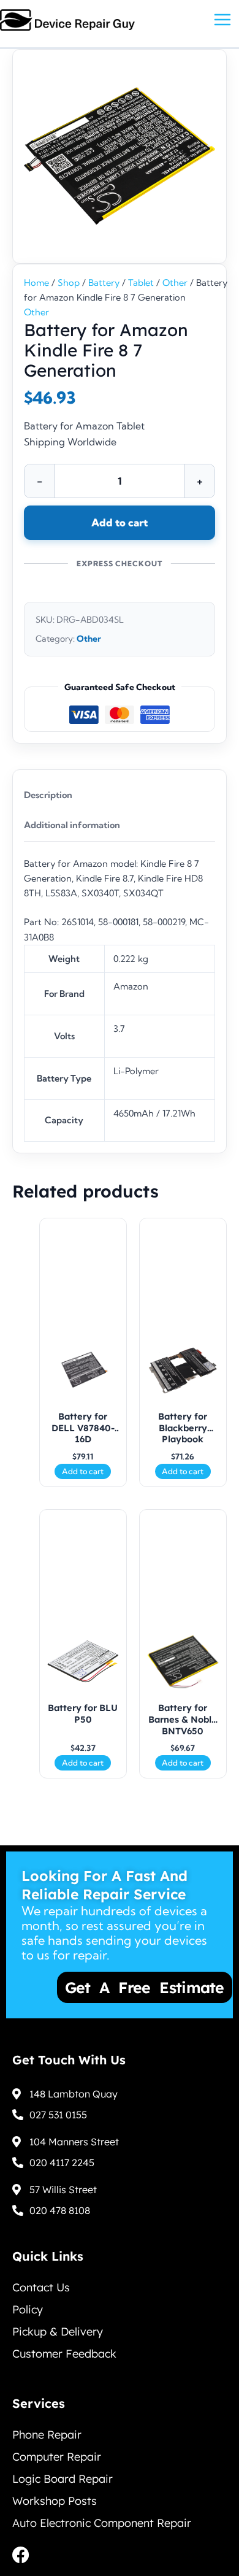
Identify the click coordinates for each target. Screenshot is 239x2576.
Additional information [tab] (72, 825)
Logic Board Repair (63, 2479)
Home (36, 283)
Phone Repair (47, 2435)
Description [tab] (48, 795)
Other (175, 283)
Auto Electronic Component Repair (102, 2523)
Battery (104, 283)
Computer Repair (57, 2457)
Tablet (141, 283)
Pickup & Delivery (58, 2332)
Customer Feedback (64, 2354)
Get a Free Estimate (105, 1987)
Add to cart (120, 522)
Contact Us (41, 2287)
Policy (28, 2309)
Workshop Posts (55, 2501)
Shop (69, 283)
